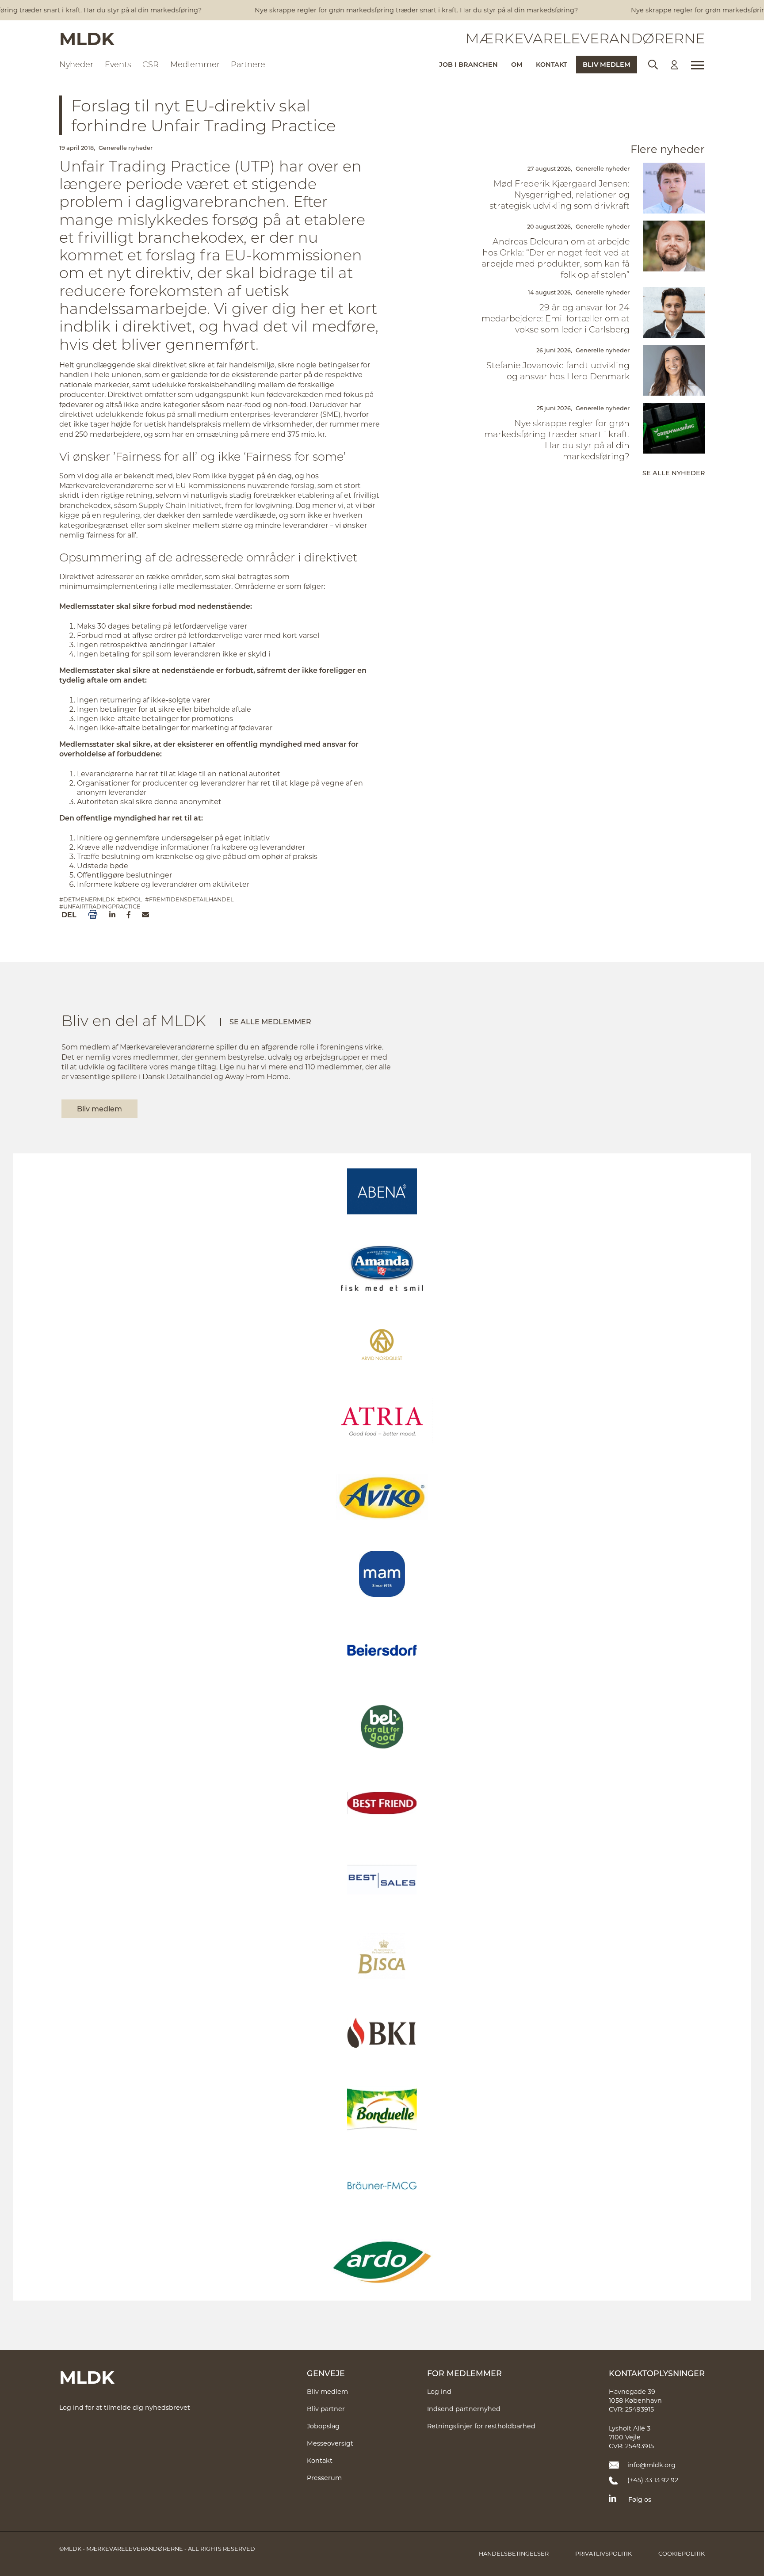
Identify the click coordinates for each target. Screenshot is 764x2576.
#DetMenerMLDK (87, 899)
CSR (151, 64)
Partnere (248, 64)
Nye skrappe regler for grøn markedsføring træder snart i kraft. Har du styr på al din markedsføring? (397, 10)
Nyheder (76, 64)
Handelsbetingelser (514, 2553)
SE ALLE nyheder (674, 473)
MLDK (87, 38)
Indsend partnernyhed (464, 2409)
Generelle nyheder (126, 148)
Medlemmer (195, 64)
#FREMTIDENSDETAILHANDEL (189, 899)
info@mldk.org (651, 2465)
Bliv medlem (607, 64)
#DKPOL (130, 899)
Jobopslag (323, 2426)
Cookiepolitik (682, 2553)
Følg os (640, 2499)
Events (118, 64)
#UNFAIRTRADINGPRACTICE (100, 906)
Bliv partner (326, 2409)
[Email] (145, 915)
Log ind (439, 2391)
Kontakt (552, 64)
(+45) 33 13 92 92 (653, 2480)
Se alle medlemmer (270, 1021)
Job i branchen (468, 64)
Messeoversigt (330, 2443)
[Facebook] (129, 915)
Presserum (324, 2478)
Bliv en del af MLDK (134, 1020)
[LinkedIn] (112, 915)
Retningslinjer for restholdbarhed (481, 2426)
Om (517, 64)
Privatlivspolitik (604, 2553)
